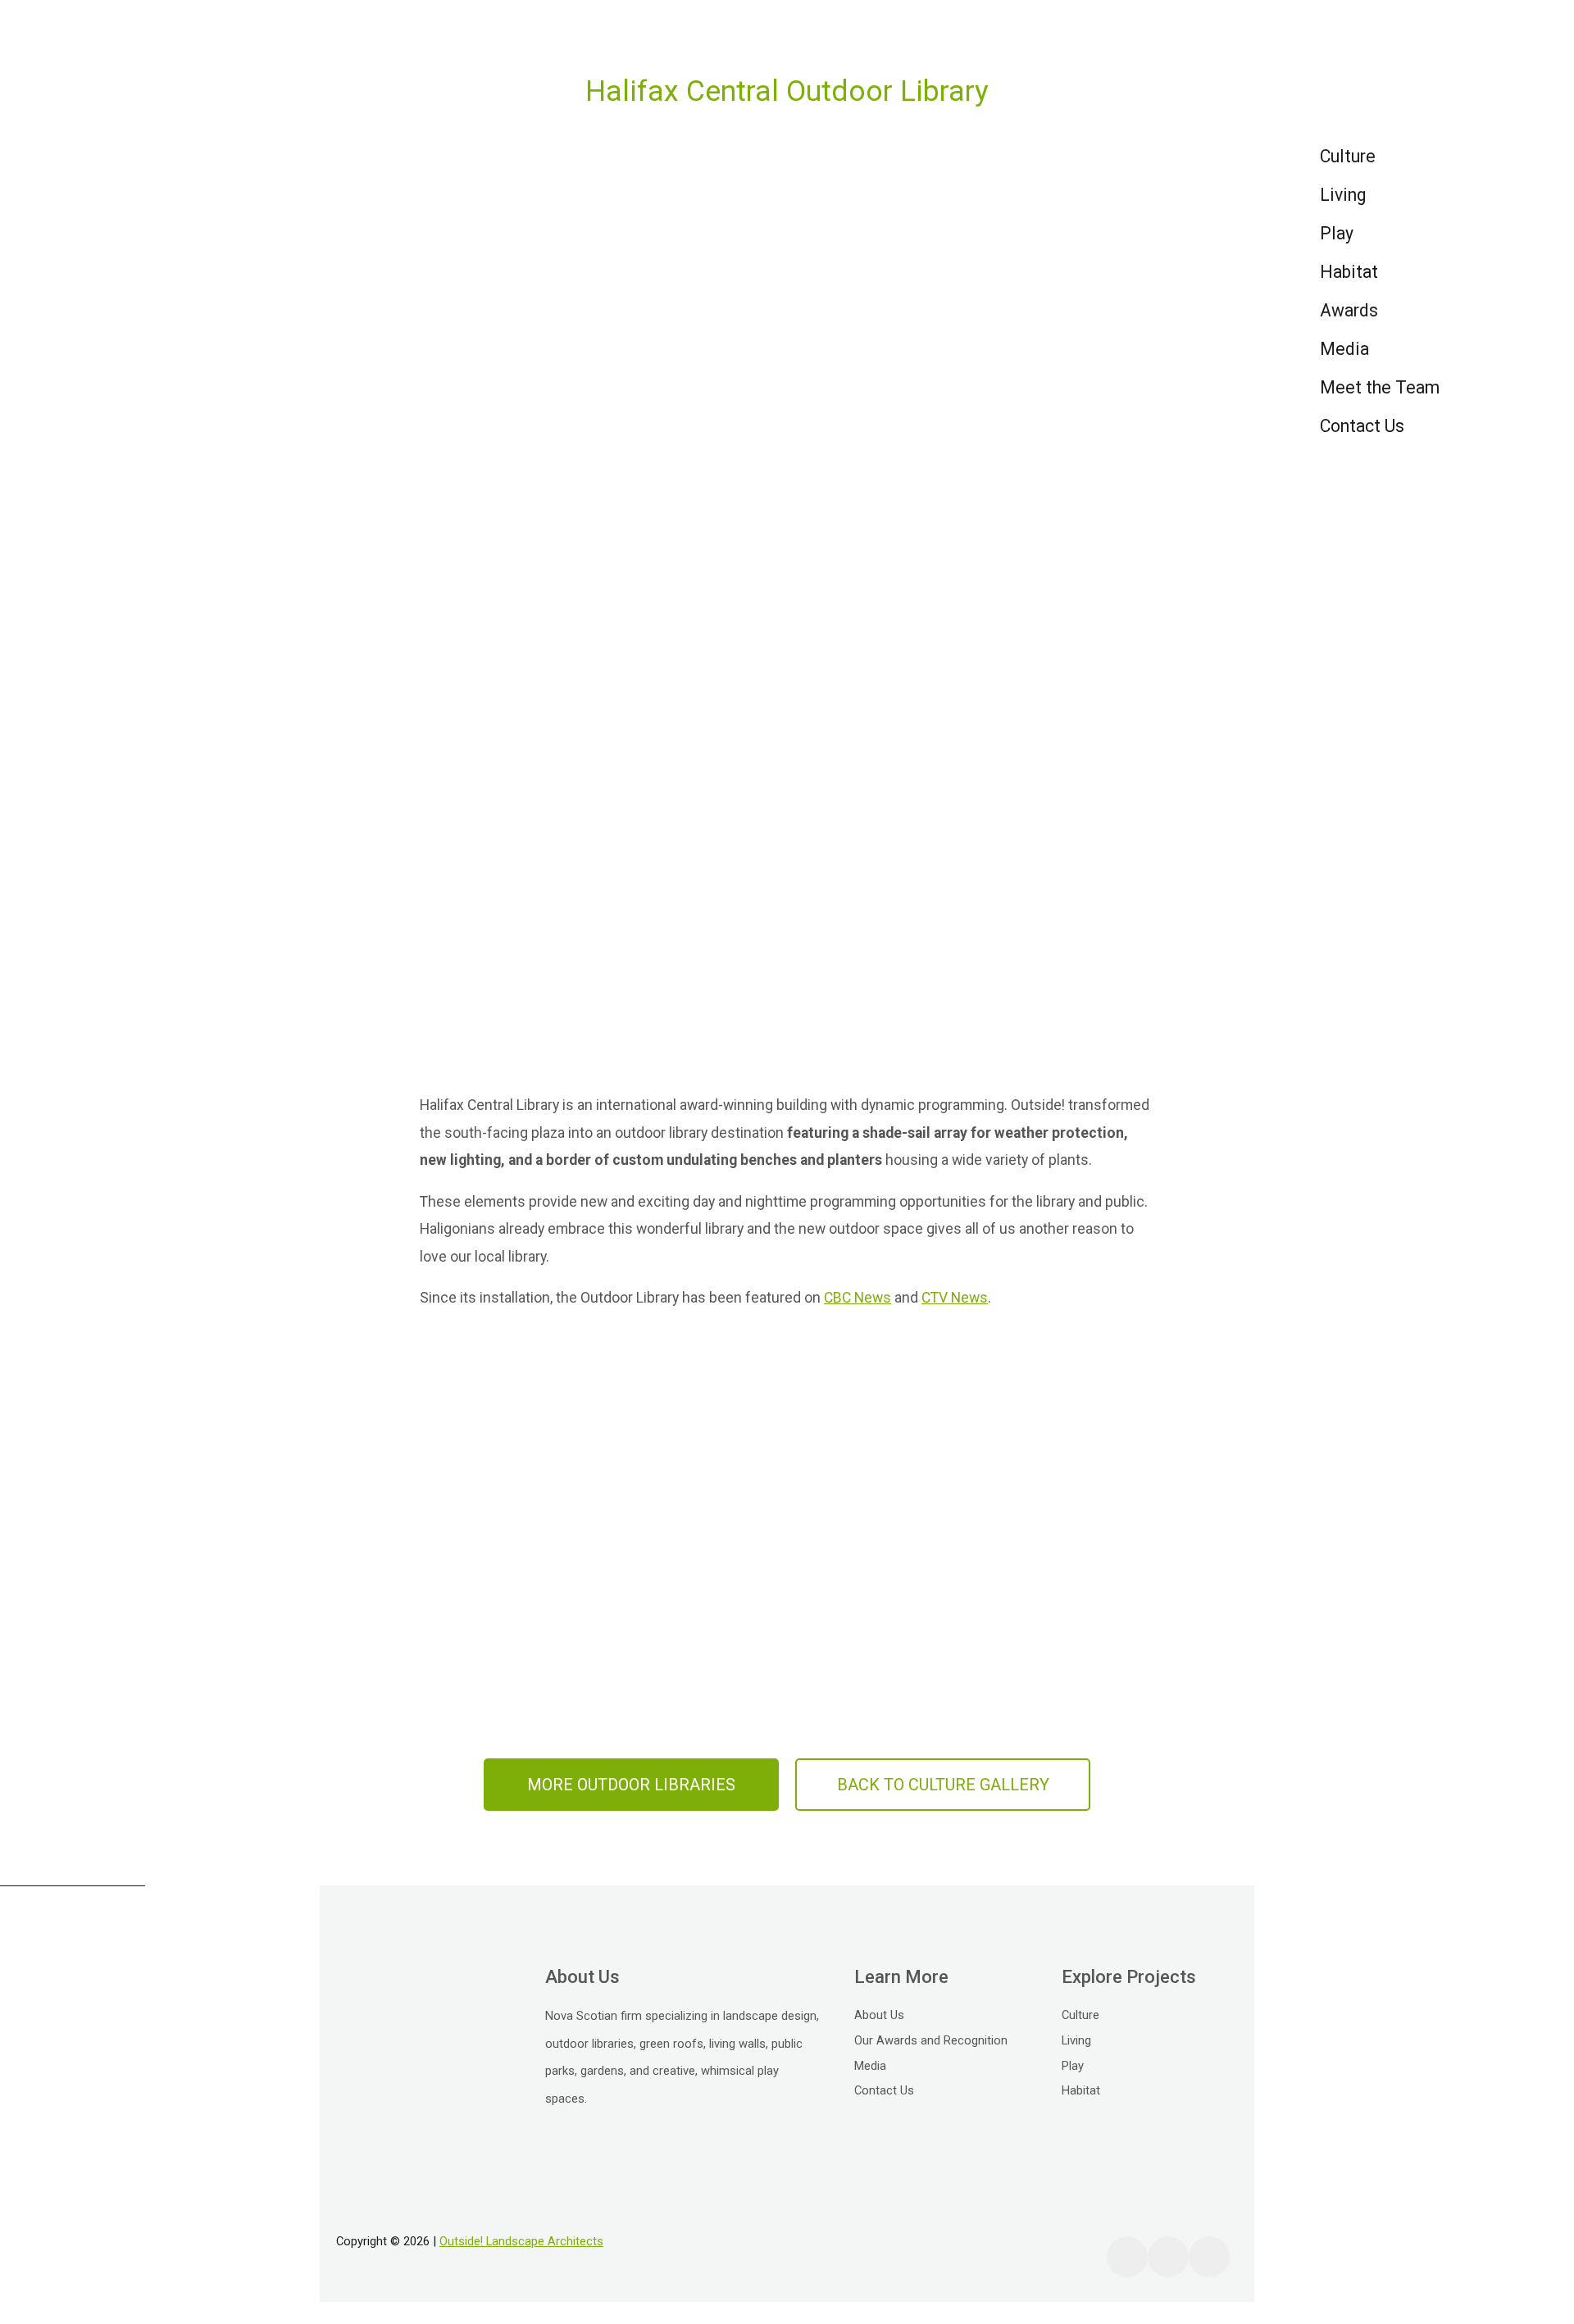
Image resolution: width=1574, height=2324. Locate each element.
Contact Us (1362, 426)
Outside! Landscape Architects (521, 2241)
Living (1343, 195)
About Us (879, 2015)
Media (1344, 349)
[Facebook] (1127, 2257)
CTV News (955, 1298)
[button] (631, 1785)
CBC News (858, 1298)
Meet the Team (1380, 387)
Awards (1349, 310)
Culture (1348, 156)
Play (1337, 233)
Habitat (1349, 272)
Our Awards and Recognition (931, 2040)
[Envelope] (1209, 2257)
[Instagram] (1168, 2257)
